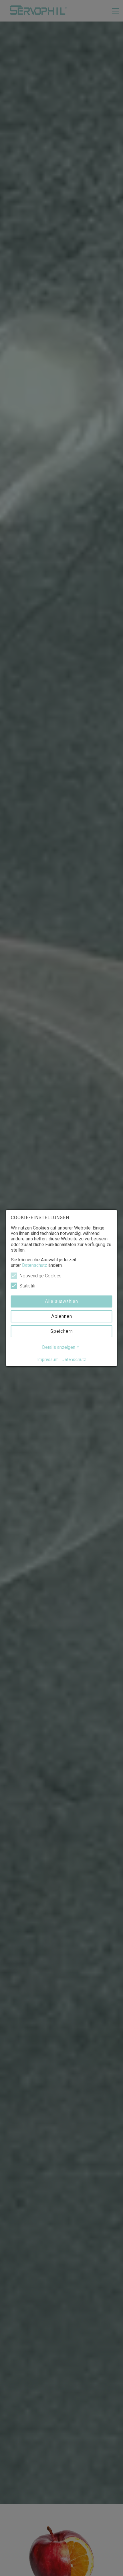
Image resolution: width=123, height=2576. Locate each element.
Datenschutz (35, 1265)
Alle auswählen (61, 1301)
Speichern (62, 1331)
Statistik (27, 1286)
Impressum (48, 1359)
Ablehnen (62, 1316)
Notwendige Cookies (40, 1276)
